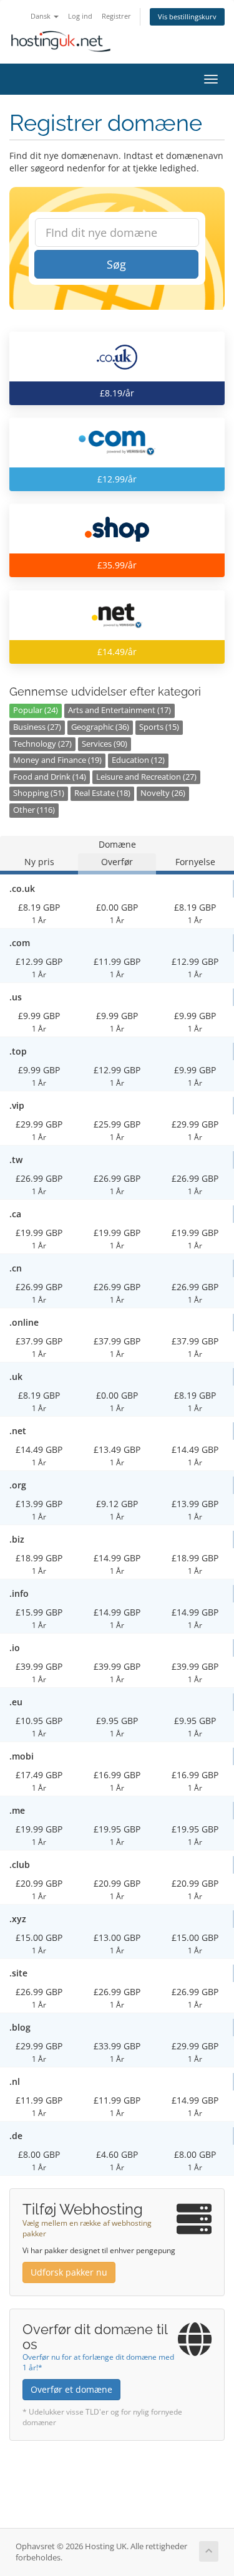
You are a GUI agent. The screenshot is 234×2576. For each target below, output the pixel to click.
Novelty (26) (163, 793)
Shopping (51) (39, 793)
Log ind (80, 16)
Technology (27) (42, 744)
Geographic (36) (100, 727)
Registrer (116, 16)
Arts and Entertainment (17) (119, 710)
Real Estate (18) (102, 793)
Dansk (41, 16)
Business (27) (37, 727)
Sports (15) (159, 727)
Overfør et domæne (71, 2389)
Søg (116, 264)
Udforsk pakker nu (69, 2272)
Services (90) (105, 744)
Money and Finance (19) (57, 760)
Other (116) (34, 810)
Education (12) (138, 760)
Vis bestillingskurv (187, 17)
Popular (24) (36, 710)
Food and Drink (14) (50, 777)
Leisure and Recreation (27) (146, 777)
